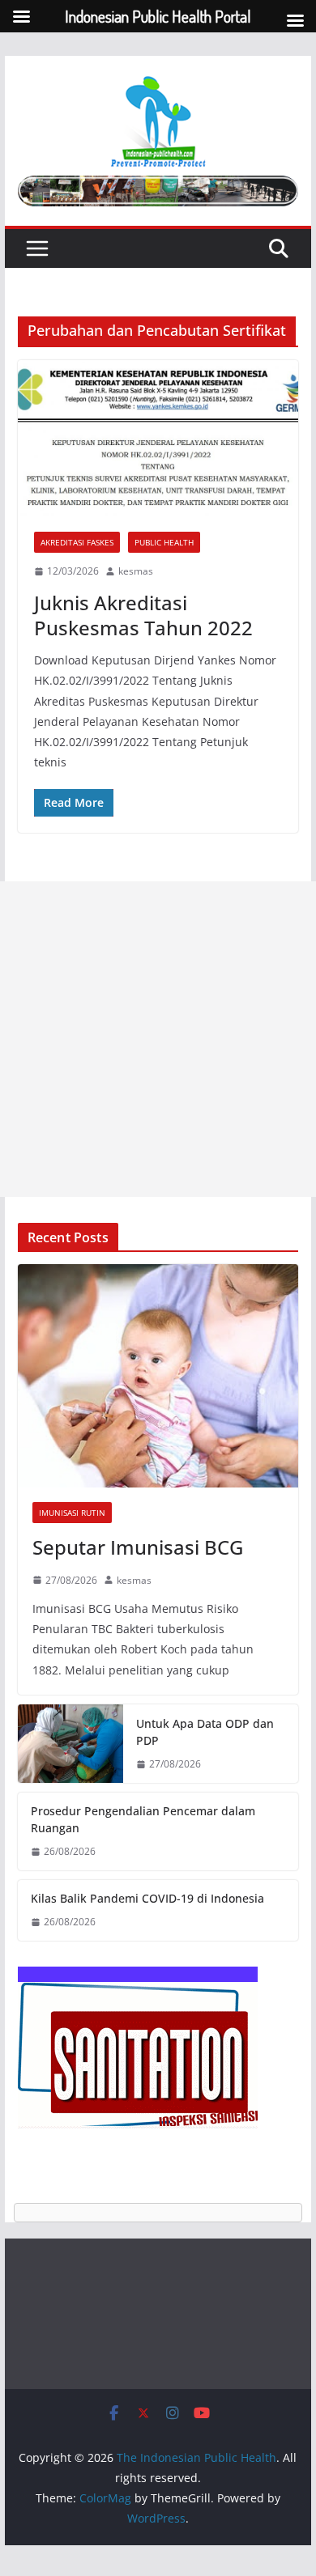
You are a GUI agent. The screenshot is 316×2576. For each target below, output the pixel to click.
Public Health (164, 542)
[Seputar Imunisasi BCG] (158, 1375)
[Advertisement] (158, 1039)
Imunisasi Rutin (72, 1513)
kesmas (136, 571)
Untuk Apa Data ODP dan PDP (205, 1732)
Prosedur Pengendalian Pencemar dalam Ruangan (143, 1819)
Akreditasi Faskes (77, 542)
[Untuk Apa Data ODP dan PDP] (70, 1744)
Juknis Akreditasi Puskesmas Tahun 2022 (143, 615)
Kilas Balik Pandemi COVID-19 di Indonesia (147, 1898)
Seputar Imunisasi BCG (138, 1547)
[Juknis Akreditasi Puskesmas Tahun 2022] (158, 438)
